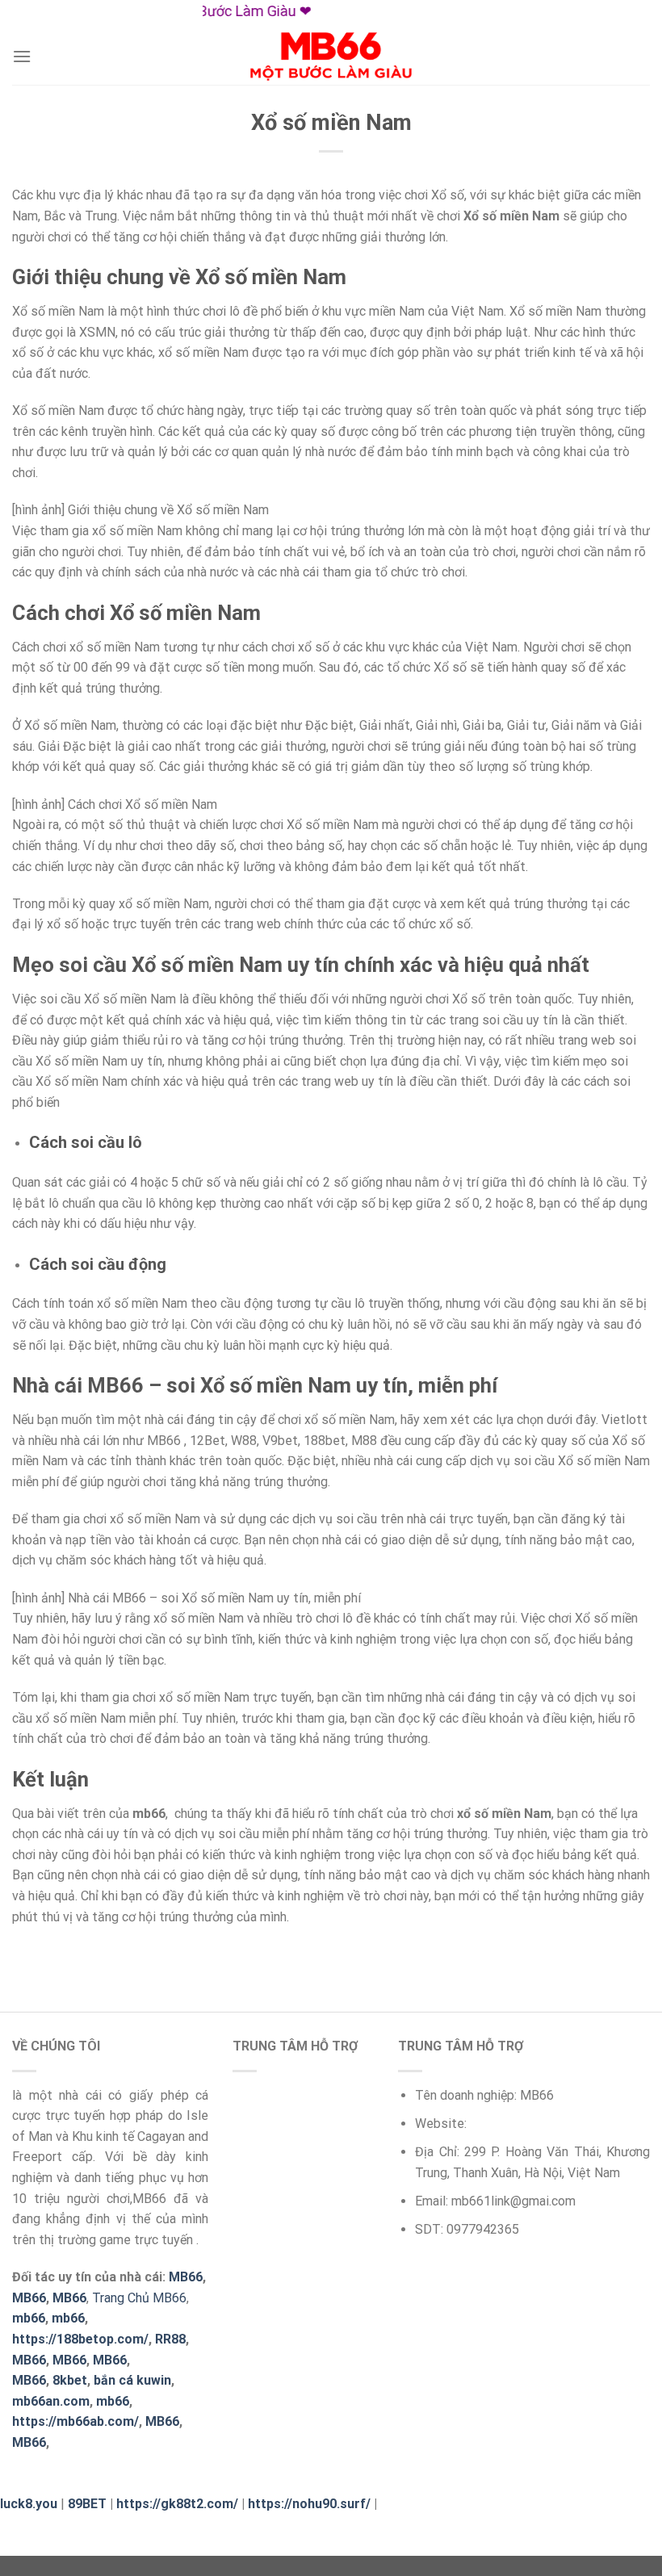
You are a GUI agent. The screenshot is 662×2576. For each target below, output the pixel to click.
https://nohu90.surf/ (309, 2504)
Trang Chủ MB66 (139, 2298)
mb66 (29, 2318)
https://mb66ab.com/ (75, 2421)
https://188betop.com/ (80, 2339)
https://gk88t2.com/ (177, 2504)
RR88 (170, 2339)
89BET (87, 2504)
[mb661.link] (331, 57)
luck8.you (29, 2504)
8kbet (70, 2380)
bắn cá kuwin (132, 2380)
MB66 (162, 2421)
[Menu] (22, 56)
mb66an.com (51, 2401)
